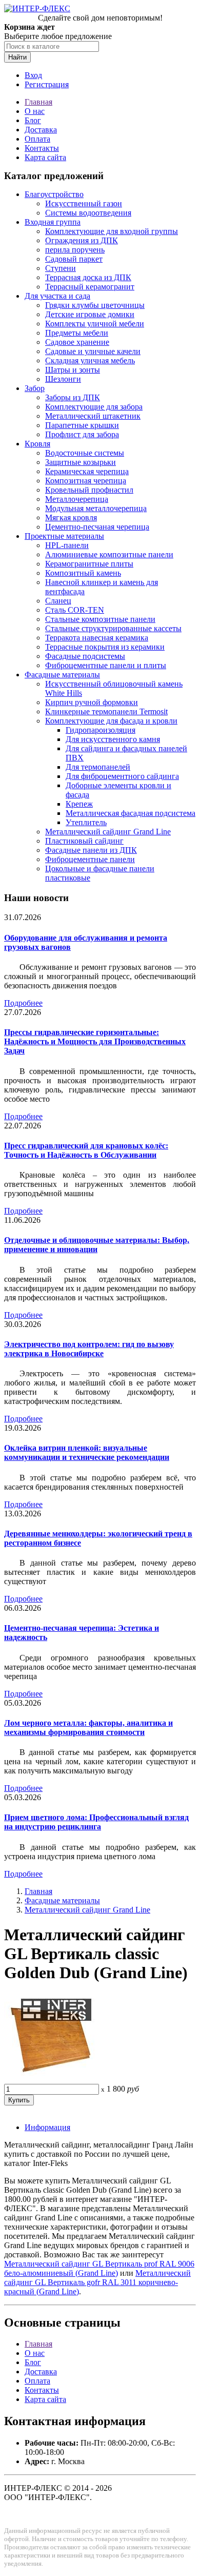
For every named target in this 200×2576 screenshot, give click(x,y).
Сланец (58, 601)
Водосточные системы (85, 453)
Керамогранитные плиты (89, 564)
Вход (33, 75)
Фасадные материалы (62, 675)
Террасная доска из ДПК (88, 277)
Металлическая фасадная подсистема (131, 813)
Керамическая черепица (87, 471)
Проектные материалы (64, 536)
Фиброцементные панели (90, 859)
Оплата (37, 139)
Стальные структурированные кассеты (113, 628)
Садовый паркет (74, 259)
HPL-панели (67, 545)
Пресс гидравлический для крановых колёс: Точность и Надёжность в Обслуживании (86, 1150)
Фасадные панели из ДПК (91, 850)
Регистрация (47, 84)
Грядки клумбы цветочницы (95, 305)
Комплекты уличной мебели (95, 324)
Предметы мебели (77, 333)
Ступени (61, 268)
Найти (17, 57)
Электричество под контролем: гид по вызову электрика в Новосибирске (89, 1349)
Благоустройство (54, 194)
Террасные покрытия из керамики (105, 647)
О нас (35, 111)
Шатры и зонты (73, 370)
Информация (47, 2127)
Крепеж (79, 804)
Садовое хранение (77, 342)
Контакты (42, 148)
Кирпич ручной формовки (92, 702)
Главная (38, 102)
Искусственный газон (84, 203)
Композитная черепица (86, 481)
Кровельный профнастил (89, 490)
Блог (33, 120)
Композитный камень (83, 573)
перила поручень (75, 250)
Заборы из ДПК (73, 397)
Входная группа (53, 222)
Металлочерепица (77, 499)
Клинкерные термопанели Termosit (106, 711)
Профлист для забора (82, 434)
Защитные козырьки (81, 462)
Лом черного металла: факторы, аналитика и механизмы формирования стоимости (88, 1728)
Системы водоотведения (88, 213)
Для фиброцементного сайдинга (122, 776)
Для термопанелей (98, 767)
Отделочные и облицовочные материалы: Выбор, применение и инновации (97, 1245)
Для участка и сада (57, 296)
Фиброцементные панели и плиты (106, 665)
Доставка (41, 130)
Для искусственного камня (113, 739)
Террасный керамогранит (90, 287)
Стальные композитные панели (100, 619)
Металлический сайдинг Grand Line (108, 832)
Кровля (37, 444)
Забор (35, 388)
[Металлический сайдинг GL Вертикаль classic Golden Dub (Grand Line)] (50, 2079)
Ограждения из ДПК (82, 240)
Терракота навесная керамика (97, 638)
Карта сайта (45, 157)
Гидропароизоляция (101, 730)
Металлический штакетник (93, 416)
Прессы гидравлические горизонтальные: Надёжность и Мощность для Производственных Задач (95, 1041)
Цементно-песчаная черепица (97, 527)
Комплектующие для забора (94, 407)
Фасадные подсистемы (85, 656)
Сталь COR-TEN (75, 610)
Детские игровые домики (90, 314)
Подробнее (23, 1003)
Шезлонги (63, 379)
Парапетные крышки (82, 425)
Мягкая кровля (71, 518)
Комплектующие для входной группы (112, 231)
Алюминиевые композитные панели (109, 554)
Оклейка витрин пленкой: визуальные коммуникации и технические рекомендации (87, 1452)
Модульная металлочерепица (96, 508)
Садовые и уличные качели (93, 351)
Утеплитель (86, 822)
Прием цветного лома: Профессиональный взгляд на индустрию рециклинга (96, 1822)
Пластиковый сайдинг (84, 841)
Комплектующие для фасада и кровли (111, 721)
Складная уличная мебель (90, 360)
